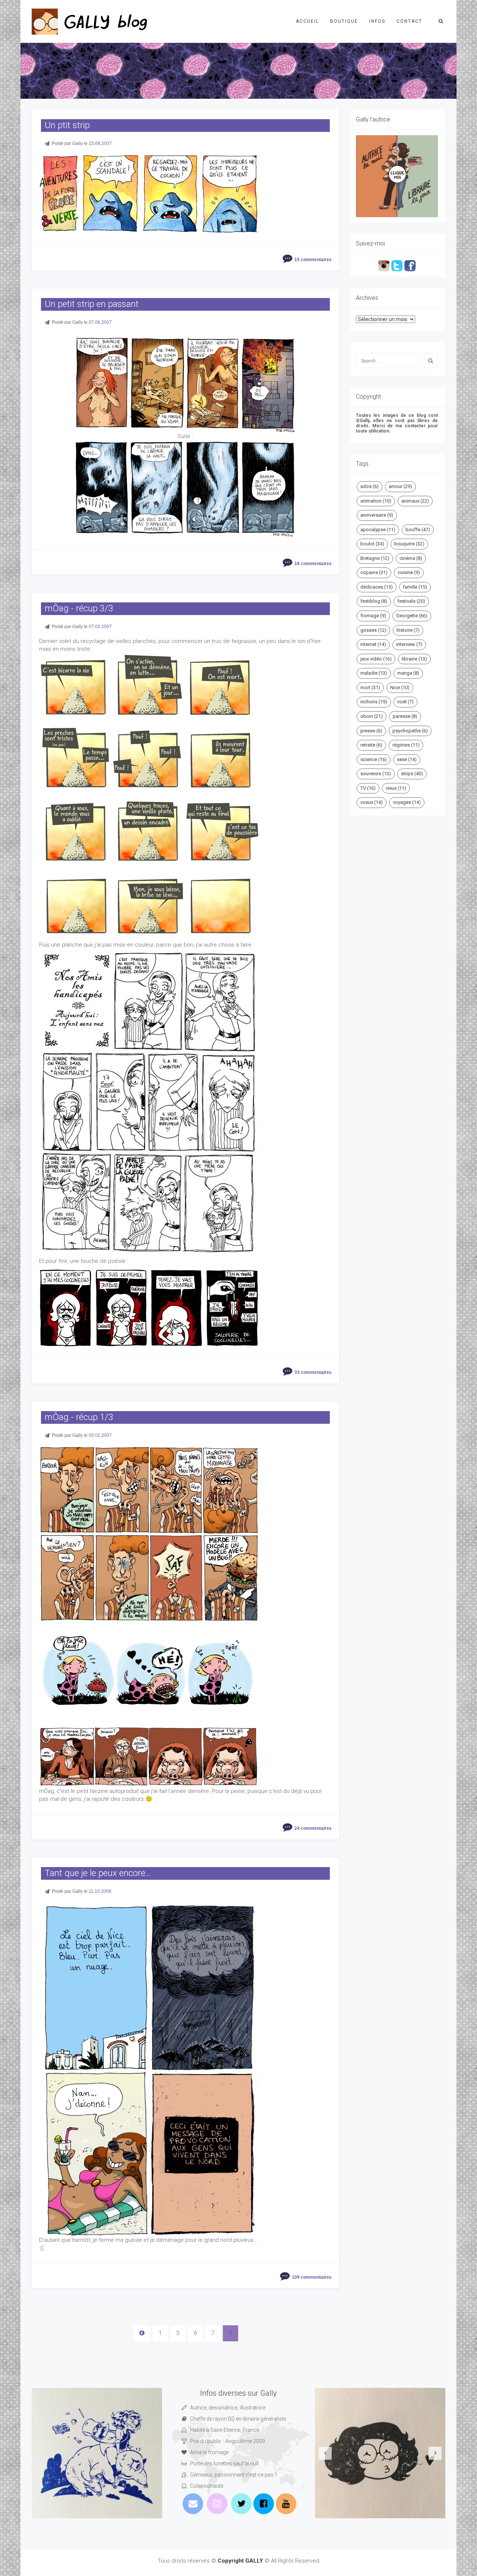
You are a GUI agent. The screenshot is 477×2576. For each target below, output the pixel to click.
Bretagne (375, 558)
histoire (408, 630)
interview (409, 644)
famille (415, 587)
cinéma (411, 558)
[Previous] (142, 2333)
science (374, 759)
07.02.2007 (100, 627)
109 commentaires (312, 2277)
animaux (415, 501)
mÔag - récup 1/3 (79, 1417)
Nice (400, 687)
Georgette (412, 616)
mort (370, 687)
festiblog (374, 601)
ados (369, 486)
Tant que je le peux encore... (98, 1873)
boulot (372, 544)
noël (405, 702)
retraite (371, 745)
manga (408, 673)
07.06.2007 (100, 322)
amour (400, 486)
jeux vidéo (376, 659)
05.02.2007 (100, 1435)
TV (368, 788)
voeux (372, 802)
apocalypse (378, 530)
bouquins (409, 544)
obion (372, 716)
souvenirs (376, 774)
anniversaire (377, 515)
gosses (373, 630)
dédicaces (377, 587)
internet (373, 644)
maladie (374, 673)
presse (371, 731)
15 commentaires (313, 260)
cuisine (409, 572)
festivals (411, 601)
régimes (406, 745)
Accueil (307, 21)
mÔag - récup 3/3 (79, 608)
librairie (414, 659)
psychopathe (410, 731)
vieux (396, 788)
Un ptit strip (67, 125)
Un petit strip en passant (92, 304)
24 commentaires (313, 1828)
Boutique (344, 21)
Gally (78, 143)
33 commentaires (313, 1372)
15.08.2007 (100, 143)
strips (412, 774)
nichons (374, 702)
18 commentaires (313, 564)
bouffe (418, 530)
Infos (377, 21)
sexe (407, 759)
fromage (373, 616)
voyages (407, 802)
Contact (409, 21)
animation (376, 501)
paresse (405, 716)
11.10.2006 (100, 1891)
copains (374, 572)
